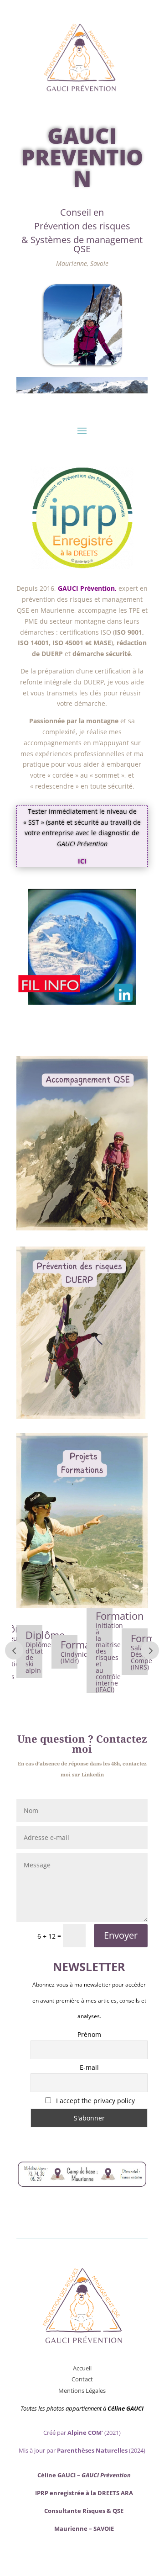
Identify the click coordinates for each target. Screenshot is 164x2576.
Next (150, 1650)
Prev (14, 1650)
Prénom (89, 2034)
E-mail (89, 2067)
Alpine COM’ (85, 2433)
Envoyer (121, 1935)
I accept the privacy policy (95, 2101)
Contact (82, 2379)
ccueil (84, 2368)
